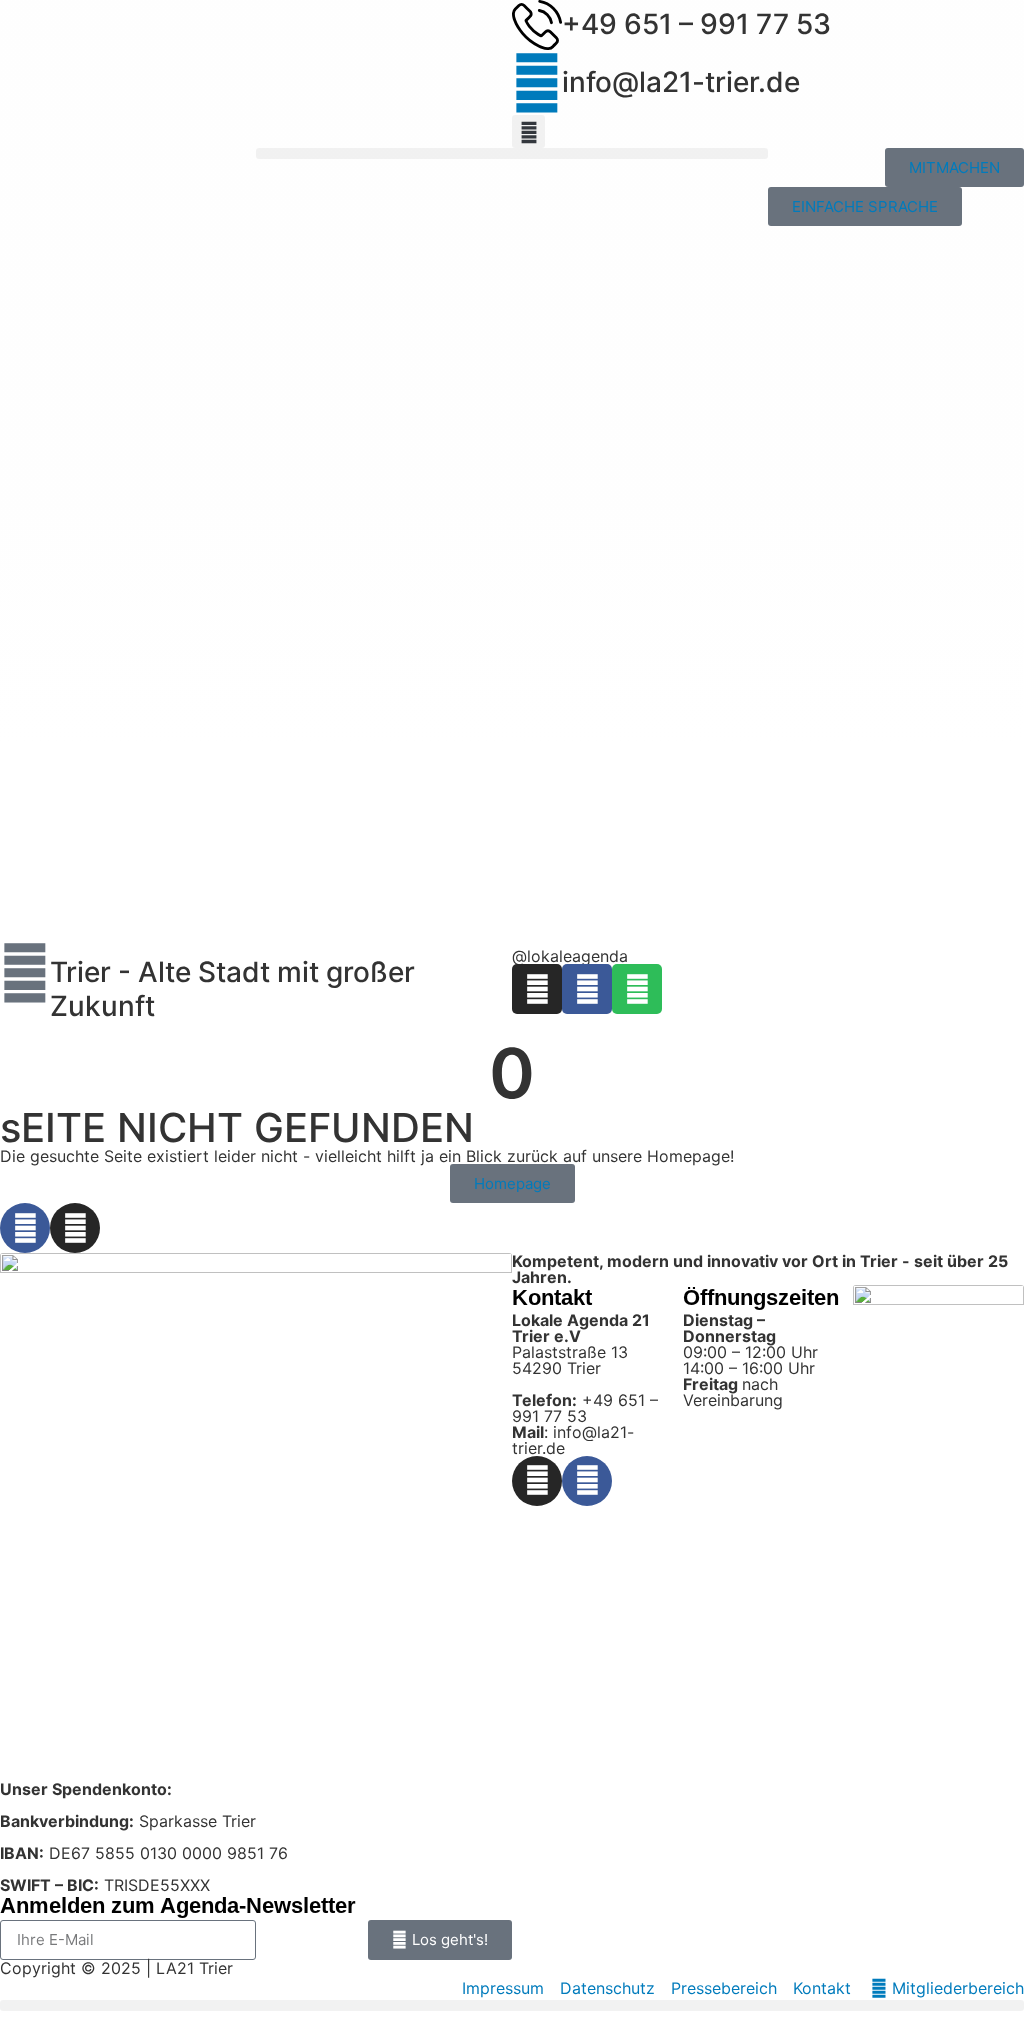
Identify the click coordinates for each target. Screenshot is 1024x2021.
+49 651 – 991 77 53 (696, 24)
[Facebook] (587, 989)
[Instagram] (537, 989)
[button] (528, 131)
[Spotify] (637, 989)
